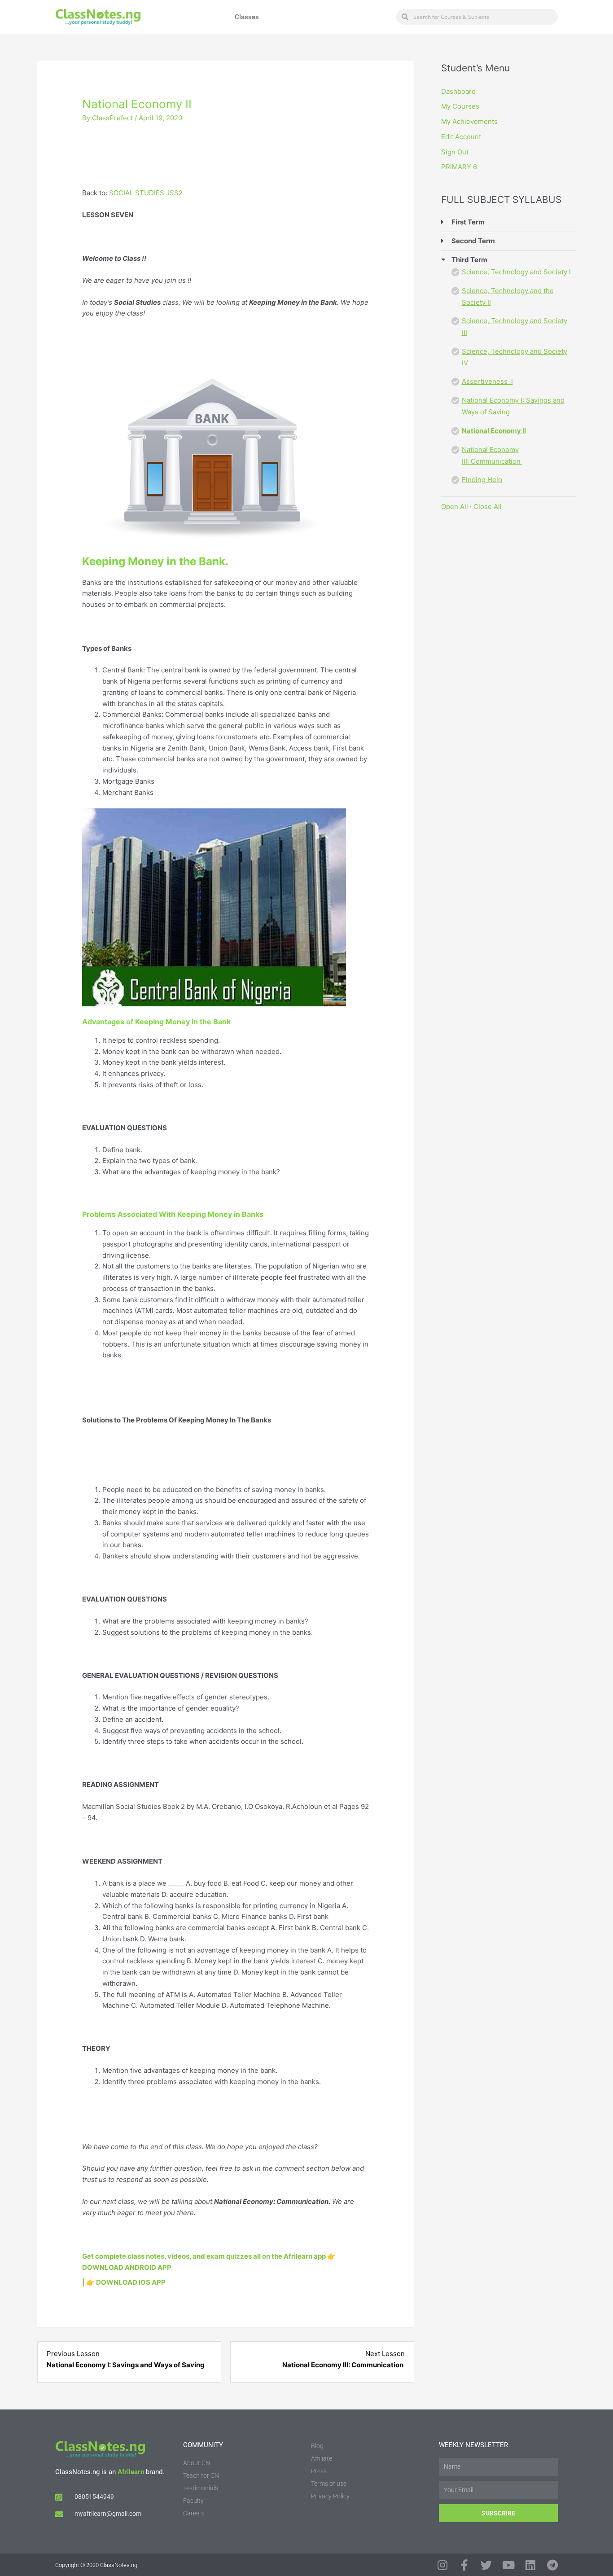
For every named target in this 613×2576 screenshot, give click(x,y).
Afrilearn (131, 2472)
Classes (247, 17)
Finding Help (482, 480)
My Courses (460, 106)
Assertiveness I (487, 381)
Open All (455, 507)
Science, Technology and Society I (517, 272)
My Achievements (469, 121)
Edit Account (461, 137)
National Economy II (494, 431)
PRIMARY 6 (459, 167)
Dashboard (458, 91)
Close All (488, 507)
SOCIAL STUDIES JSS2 (146, 193)
